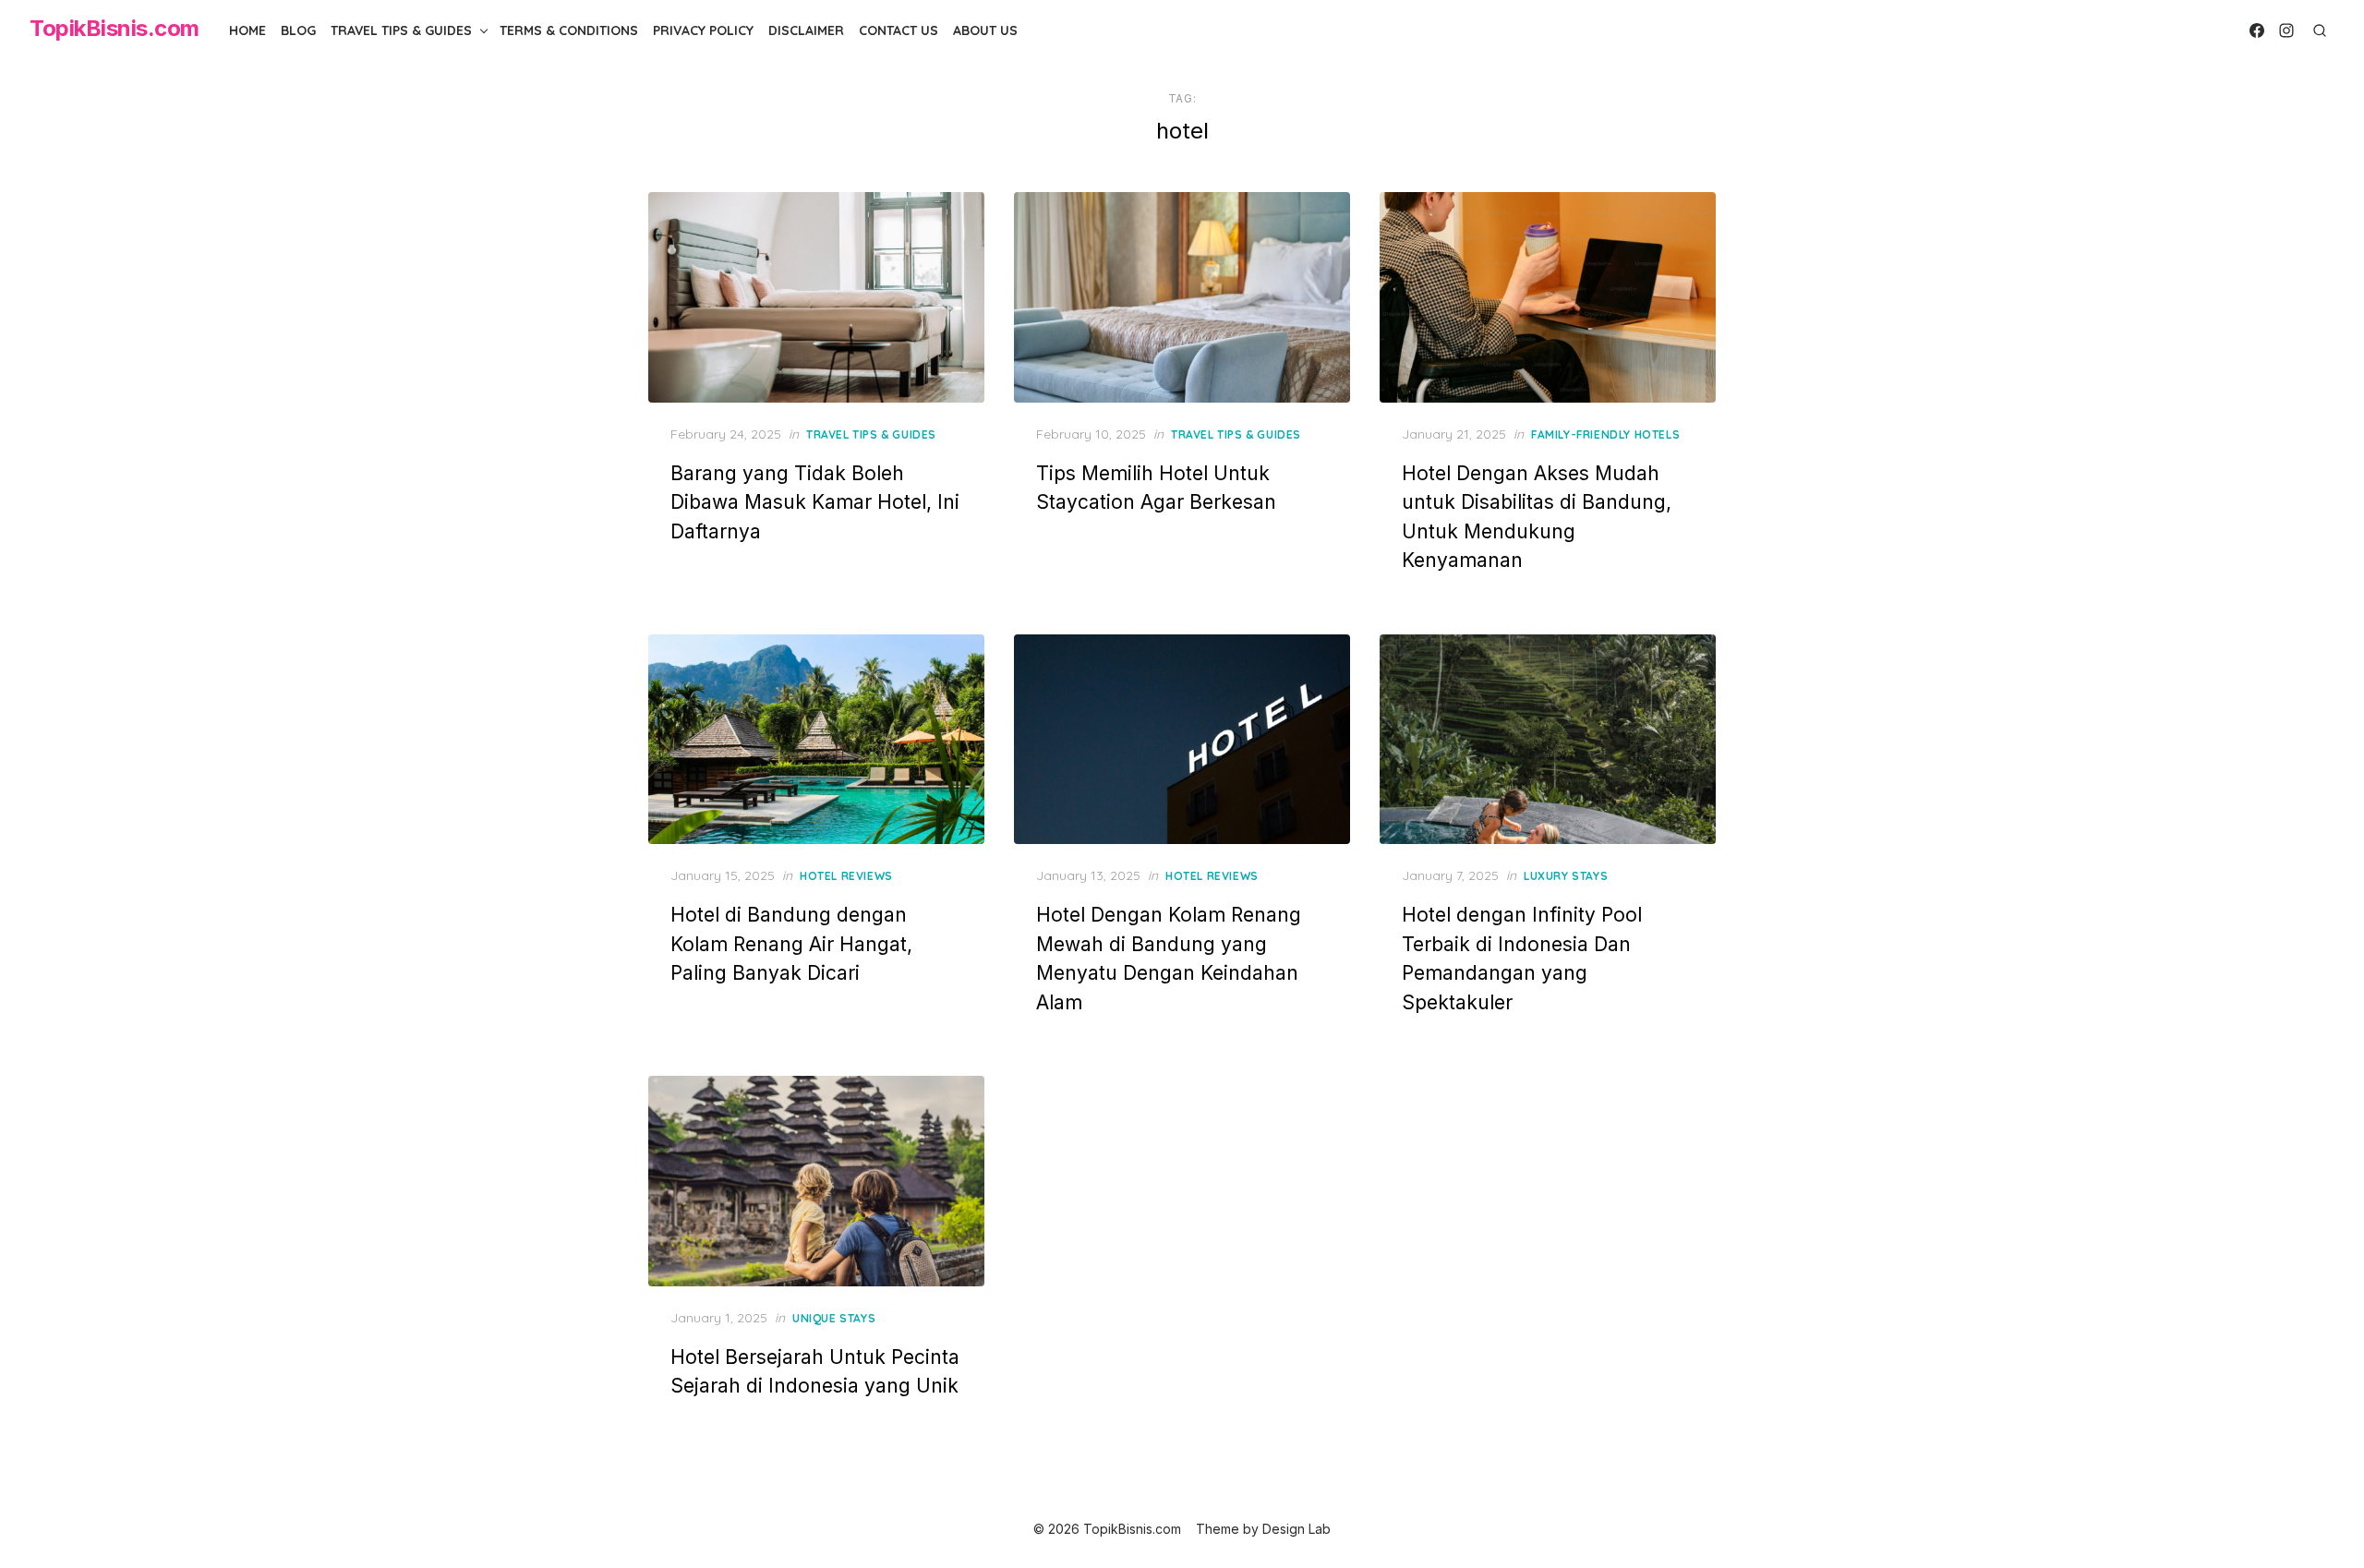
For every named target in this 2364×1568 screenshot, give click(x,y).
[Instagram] (2286, 30)
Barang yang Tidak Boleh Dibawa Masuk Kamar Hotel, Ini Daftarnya (815, 502)
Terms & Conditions (569, 30)
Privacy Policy (703, 30)
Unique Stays (834, 1318)
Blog (298, 30)
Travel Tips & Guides (401, 30)
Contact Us (899, 30)
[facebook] (2257, 30)
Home (247, 30)
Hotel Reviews (846, 876)
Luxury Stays (1566, 876)
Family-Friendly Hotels (1605, 434)
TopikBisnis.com (115, 28)
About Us (985, 30)
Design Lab (1297, 1529)
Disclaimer (806, 30)
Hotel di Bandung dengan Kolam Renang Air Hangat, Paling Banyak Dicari (791, 944)
